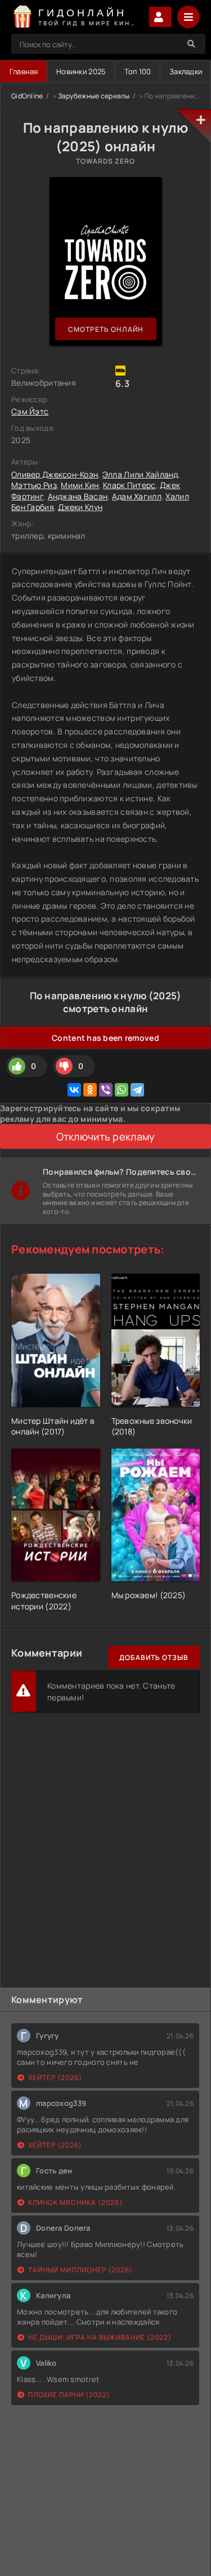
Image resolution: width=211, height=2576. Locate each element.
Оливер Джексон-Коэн (55, 474)
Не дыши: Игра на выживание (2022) (100, 2337)
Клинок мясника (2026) (75, 2202)
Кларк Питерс (129, 485)
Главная (24, 71)
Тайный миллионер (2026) (80, 2270)
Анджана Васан (78, 496)
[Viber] (106, 1090)
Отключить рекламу (106, 1136)
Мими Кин (80, 485)
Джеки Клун (80, 507)
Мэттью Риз (34, 485)
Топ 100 (138, 71)
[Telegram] (137, 1090)
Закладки (186, 71)
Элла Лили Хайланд (140, 474)
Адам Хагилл (137, 496)
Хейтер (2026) (55, 2078)
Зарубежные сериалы (94, 96)
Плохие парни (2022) (69, 2395)
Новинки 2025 (81, 71)
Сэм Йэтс (30, 411)
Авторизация (160, 17)
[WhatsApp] (122, 1090)
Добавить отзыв (154, 1657)
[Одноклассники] (90, 1090)
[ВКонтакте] (74, 1090)
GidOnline (27, 96)
